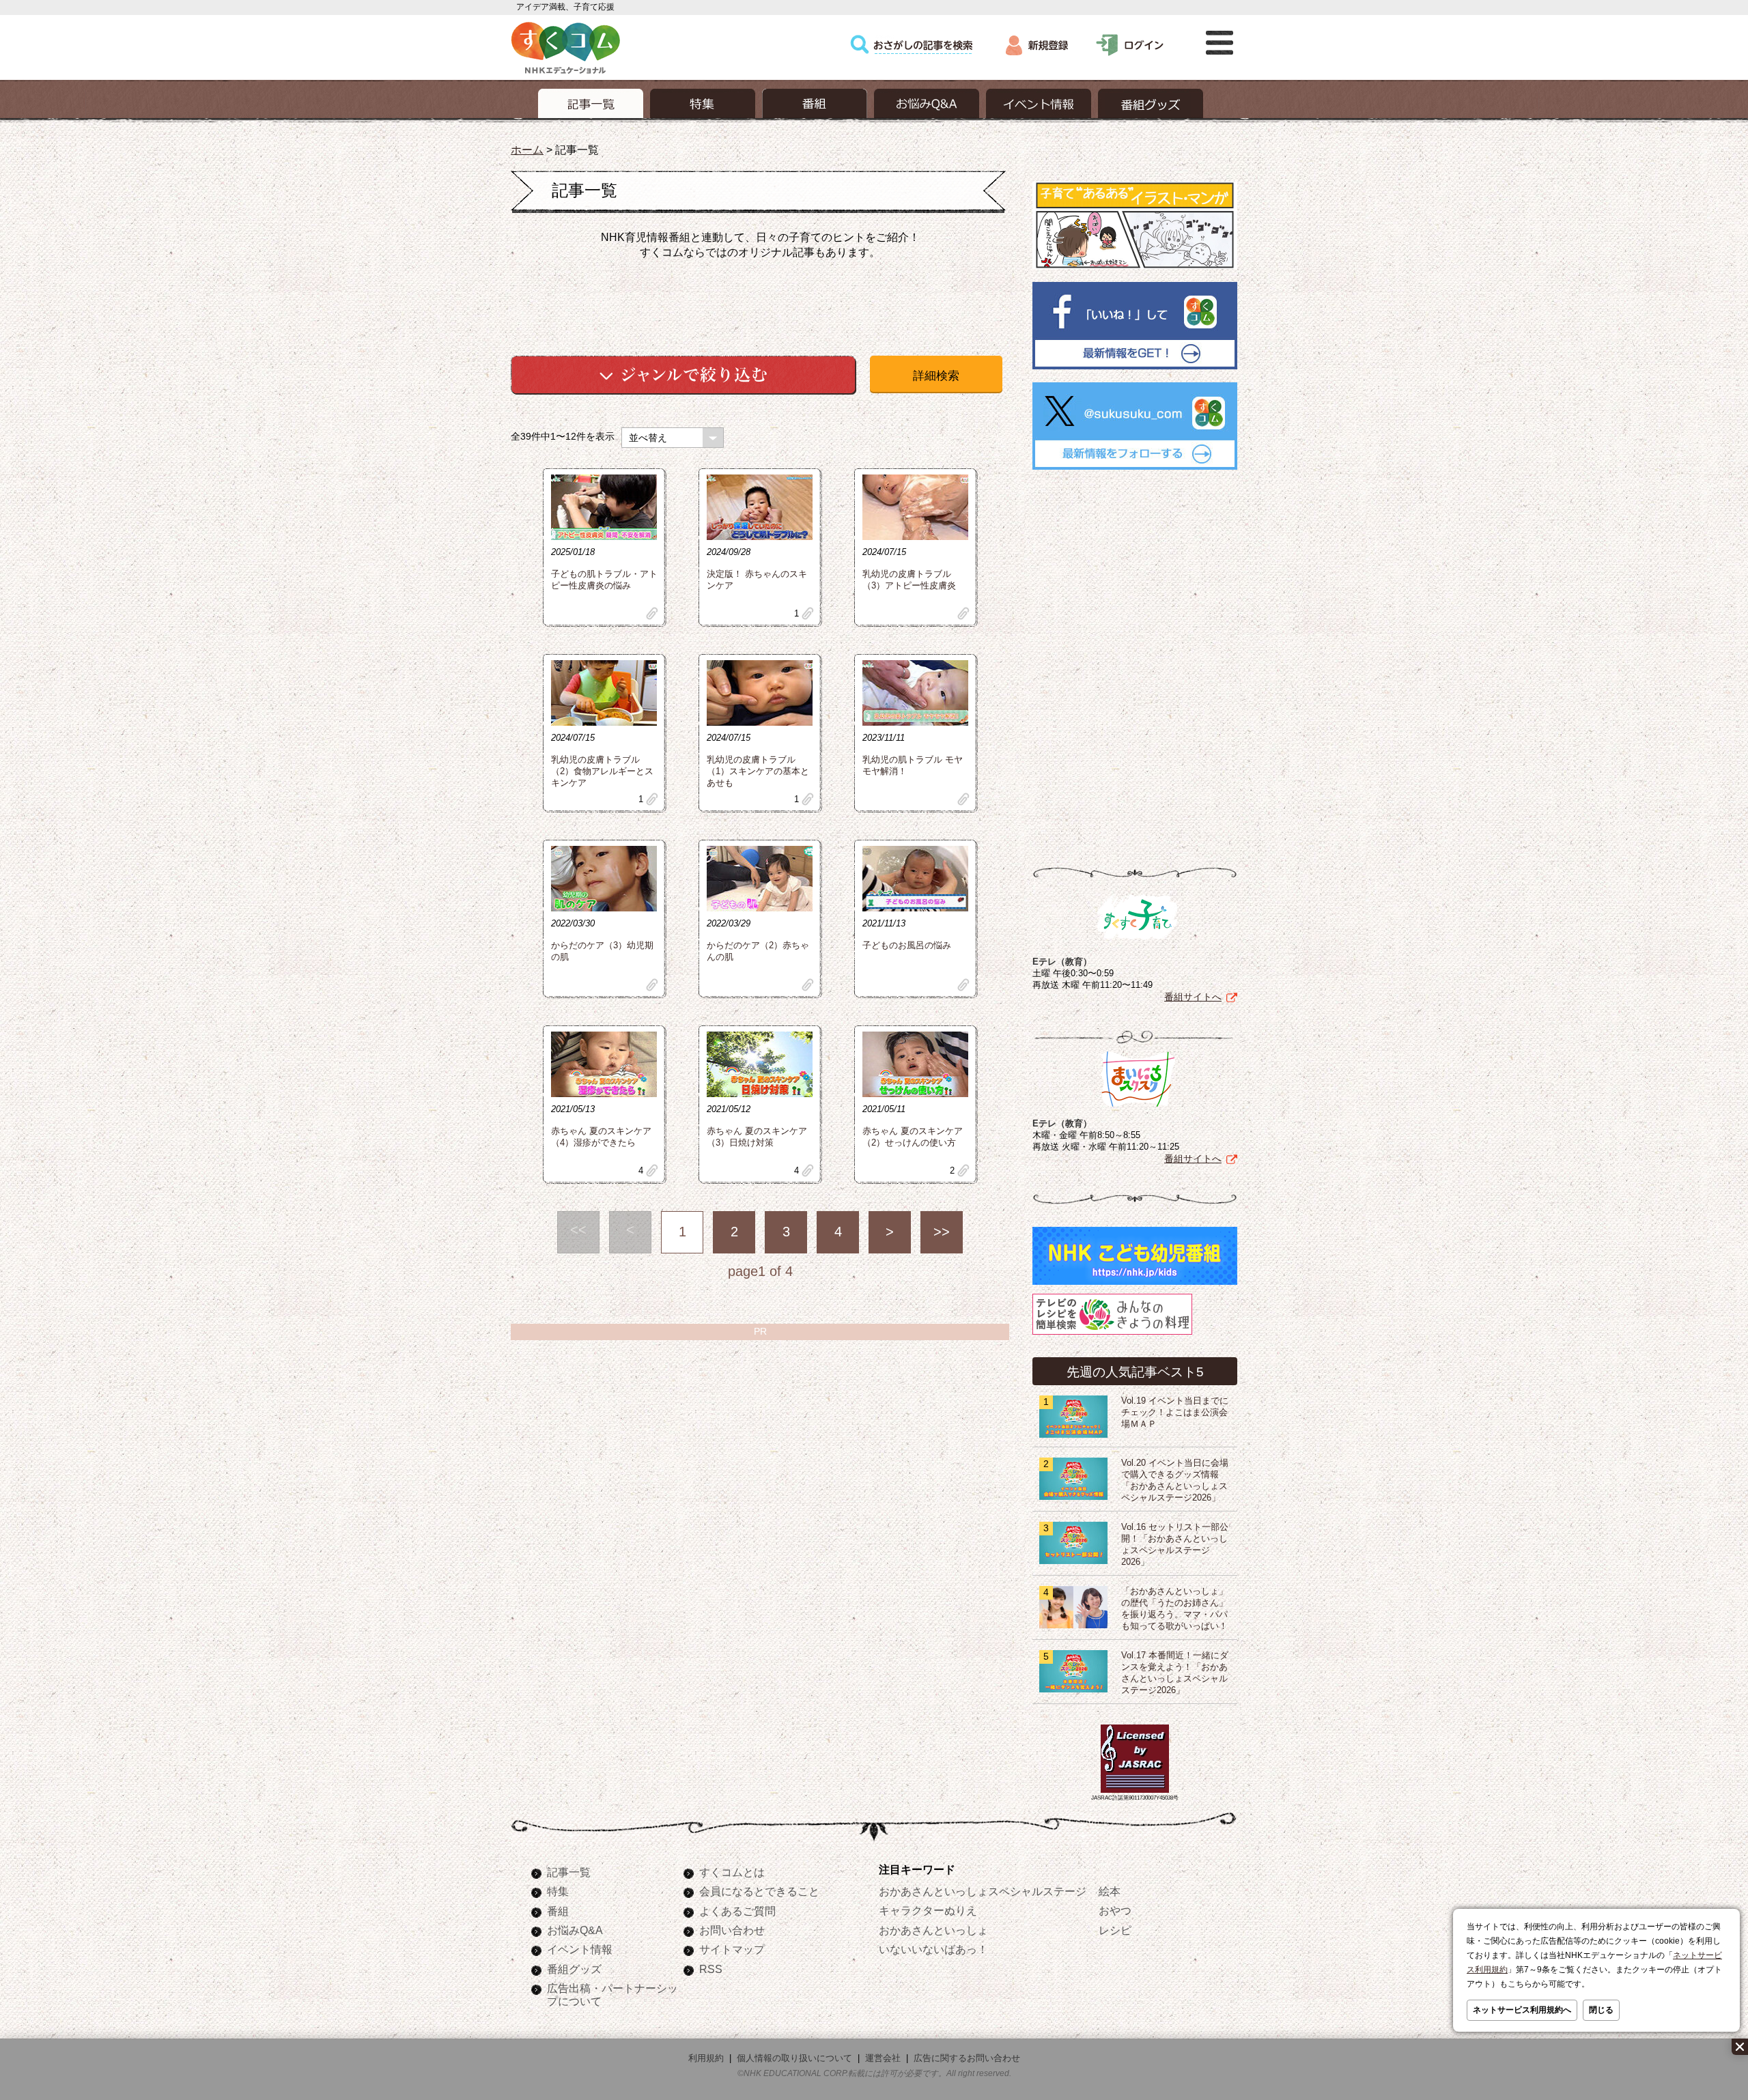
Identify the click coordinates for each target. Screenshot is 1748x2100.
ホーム (527, 150)
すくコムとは (732, 1872)
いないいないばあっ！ (933, 1949)
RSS (711, 1969)
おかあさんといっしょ (933, 1930)
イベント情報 (580, 1949)
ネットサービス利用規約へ (1522, 2010)
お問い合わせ (732, 1930)
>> (942, 1232)
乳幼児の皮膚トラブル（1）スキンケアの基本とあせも (758, 771)
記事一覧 (569, 1872)
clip (652, 613)
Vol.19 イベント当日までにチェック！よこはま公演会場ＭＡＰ (1175, 1413)
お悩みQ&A (575, 1930)
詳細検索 (936, 376)
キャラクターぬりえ (928, 1910)
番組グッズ (574, 1969)
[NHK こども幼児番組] (1135, 1285)
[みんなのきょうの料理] (1112, 1335)
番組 (558, 1911)
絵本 (1110, 1891)
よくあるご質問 (737, 1911)
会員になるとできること (759, 1891)
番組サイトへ (1193, 997)
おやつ (1115, 1910)
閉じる (1601, 2010)
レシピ (1115, 1930)
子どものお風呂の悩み (907, 946)
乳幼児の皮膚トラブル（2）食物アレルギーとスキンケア (602, 771)
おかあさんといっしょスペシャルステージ (983, 1891)
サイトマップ (732, 1949)
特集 (558, 1891)
